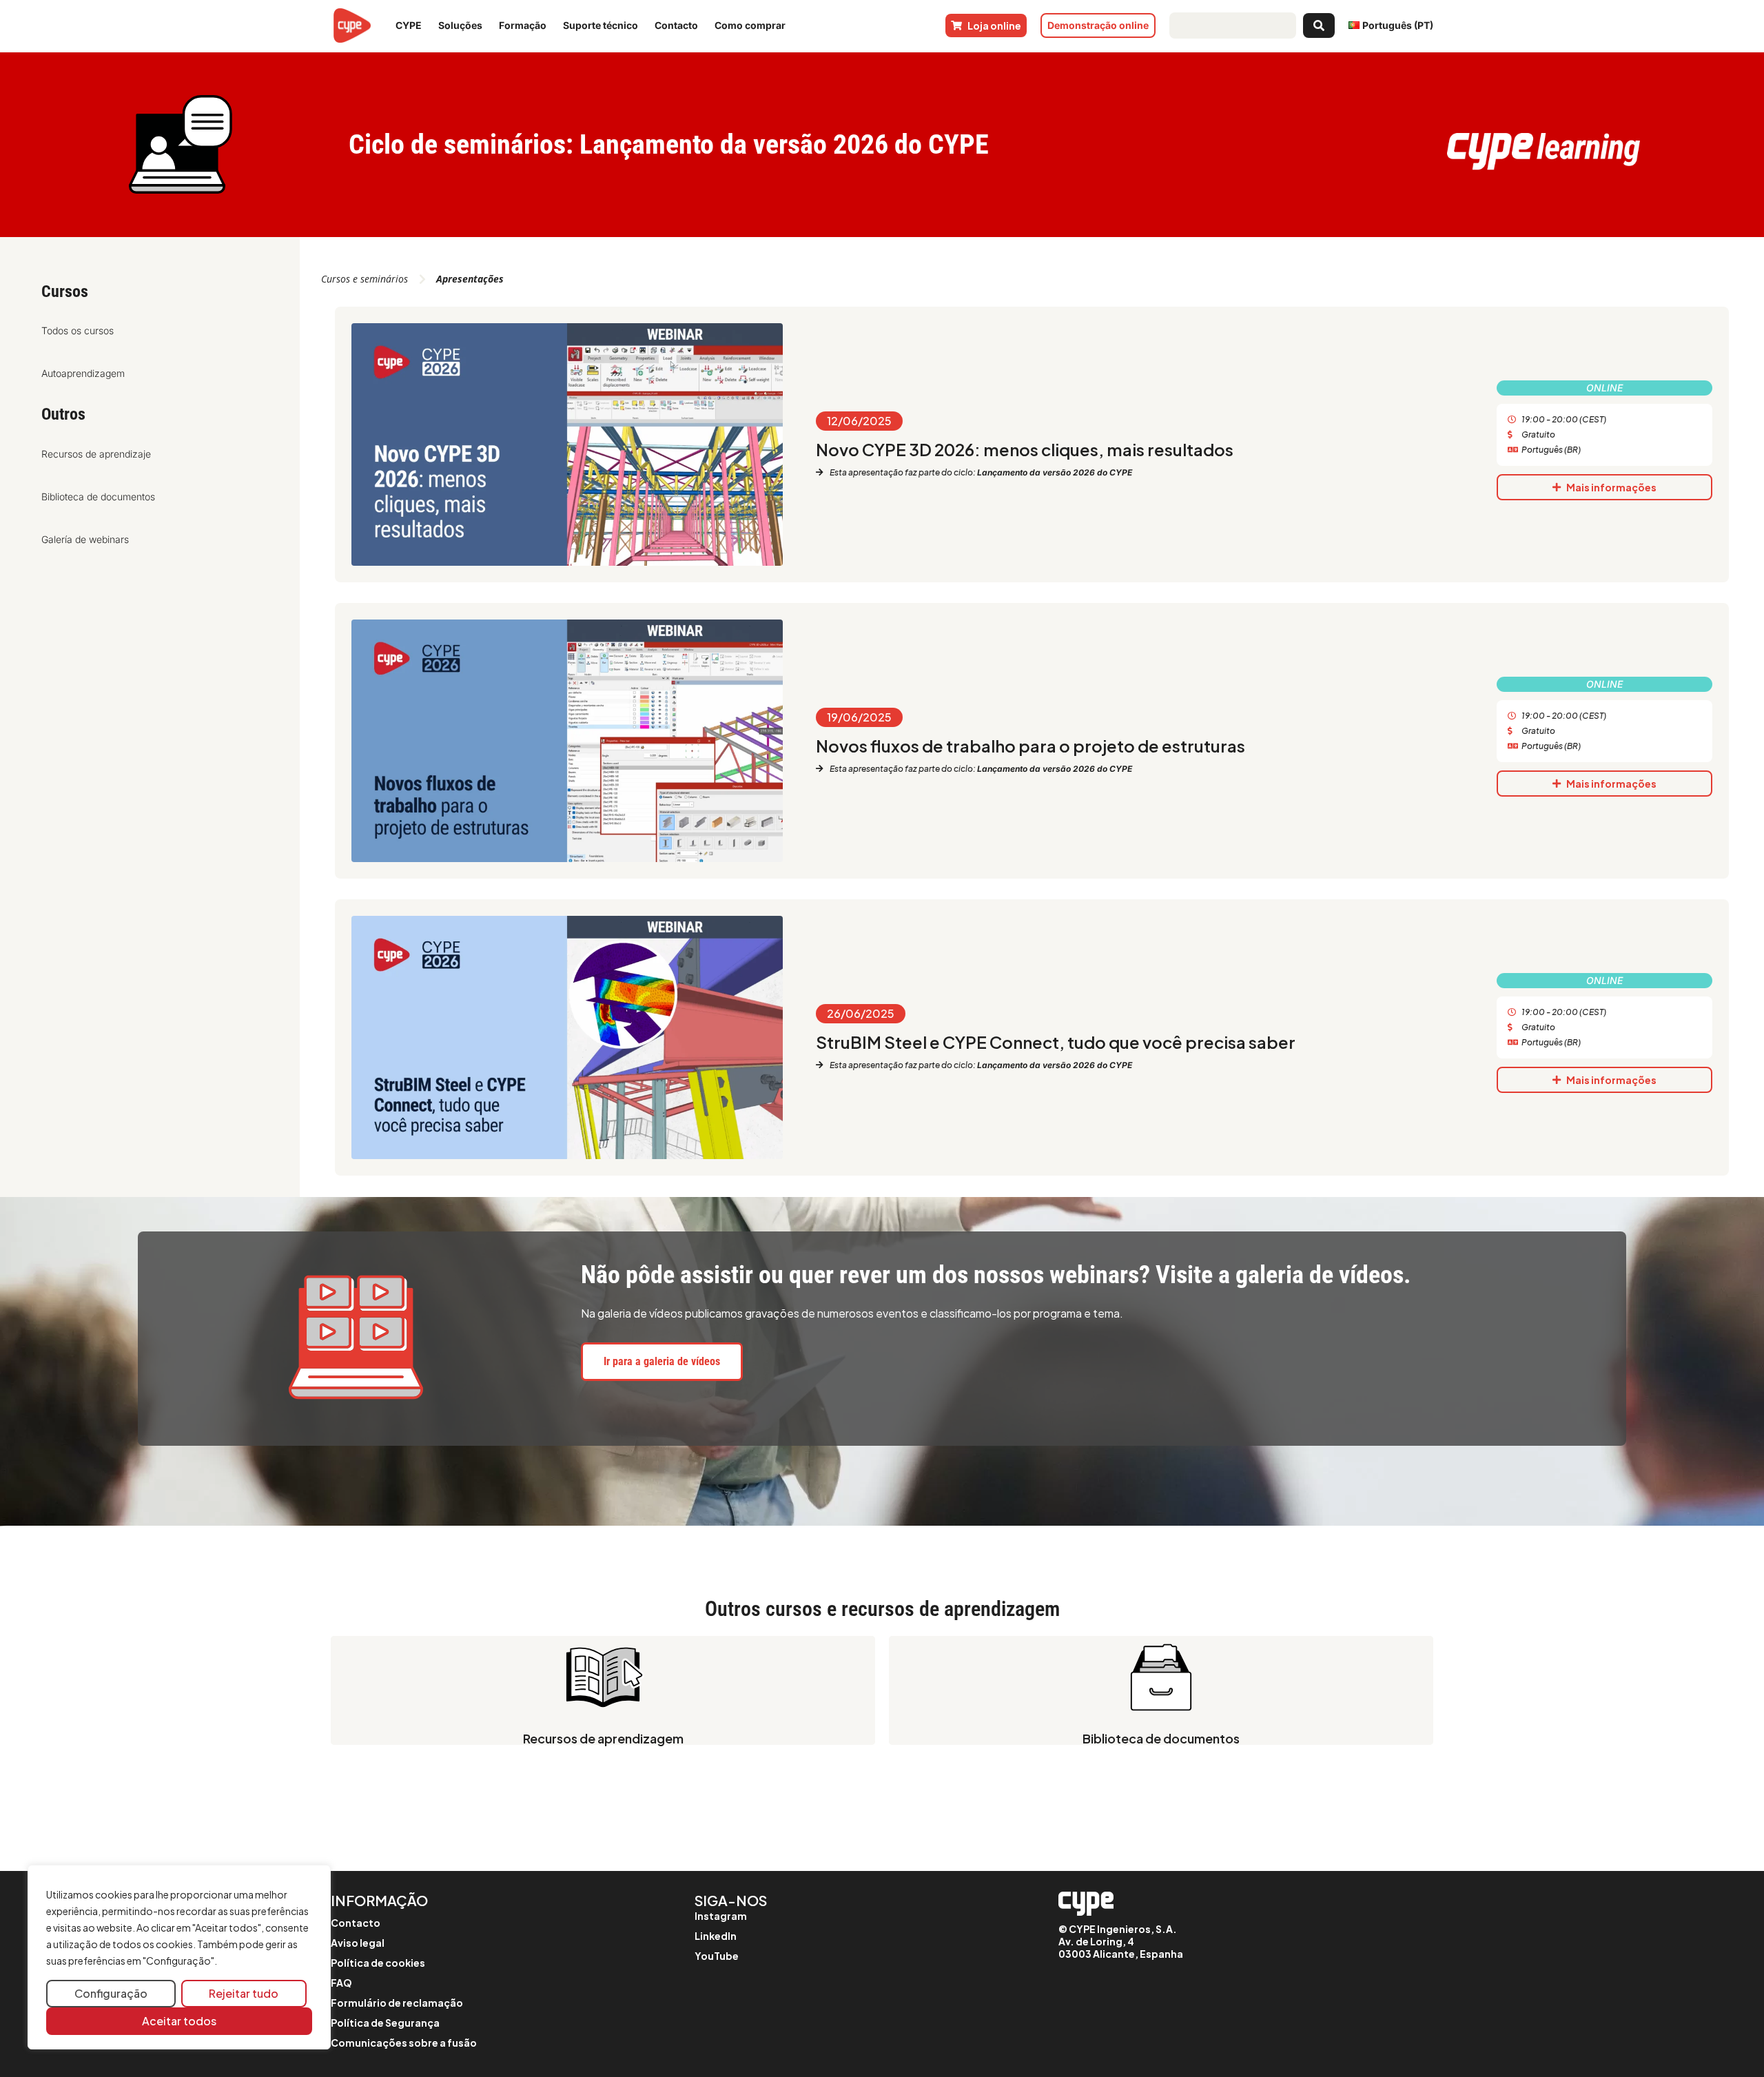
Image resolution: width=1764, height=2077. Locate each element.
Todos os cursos (78, 330)
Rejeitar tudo (244, 1993)
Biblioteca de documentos (98, 497)
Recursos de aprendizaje (96, 454)
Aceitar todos (179, 2021)
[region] (179, 1957)
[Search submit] (1319, 25)
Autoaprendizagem (83, 373)
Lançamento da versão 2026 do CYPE (1055, 472)
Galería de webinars (85, 539)
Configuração (111, 1993)
